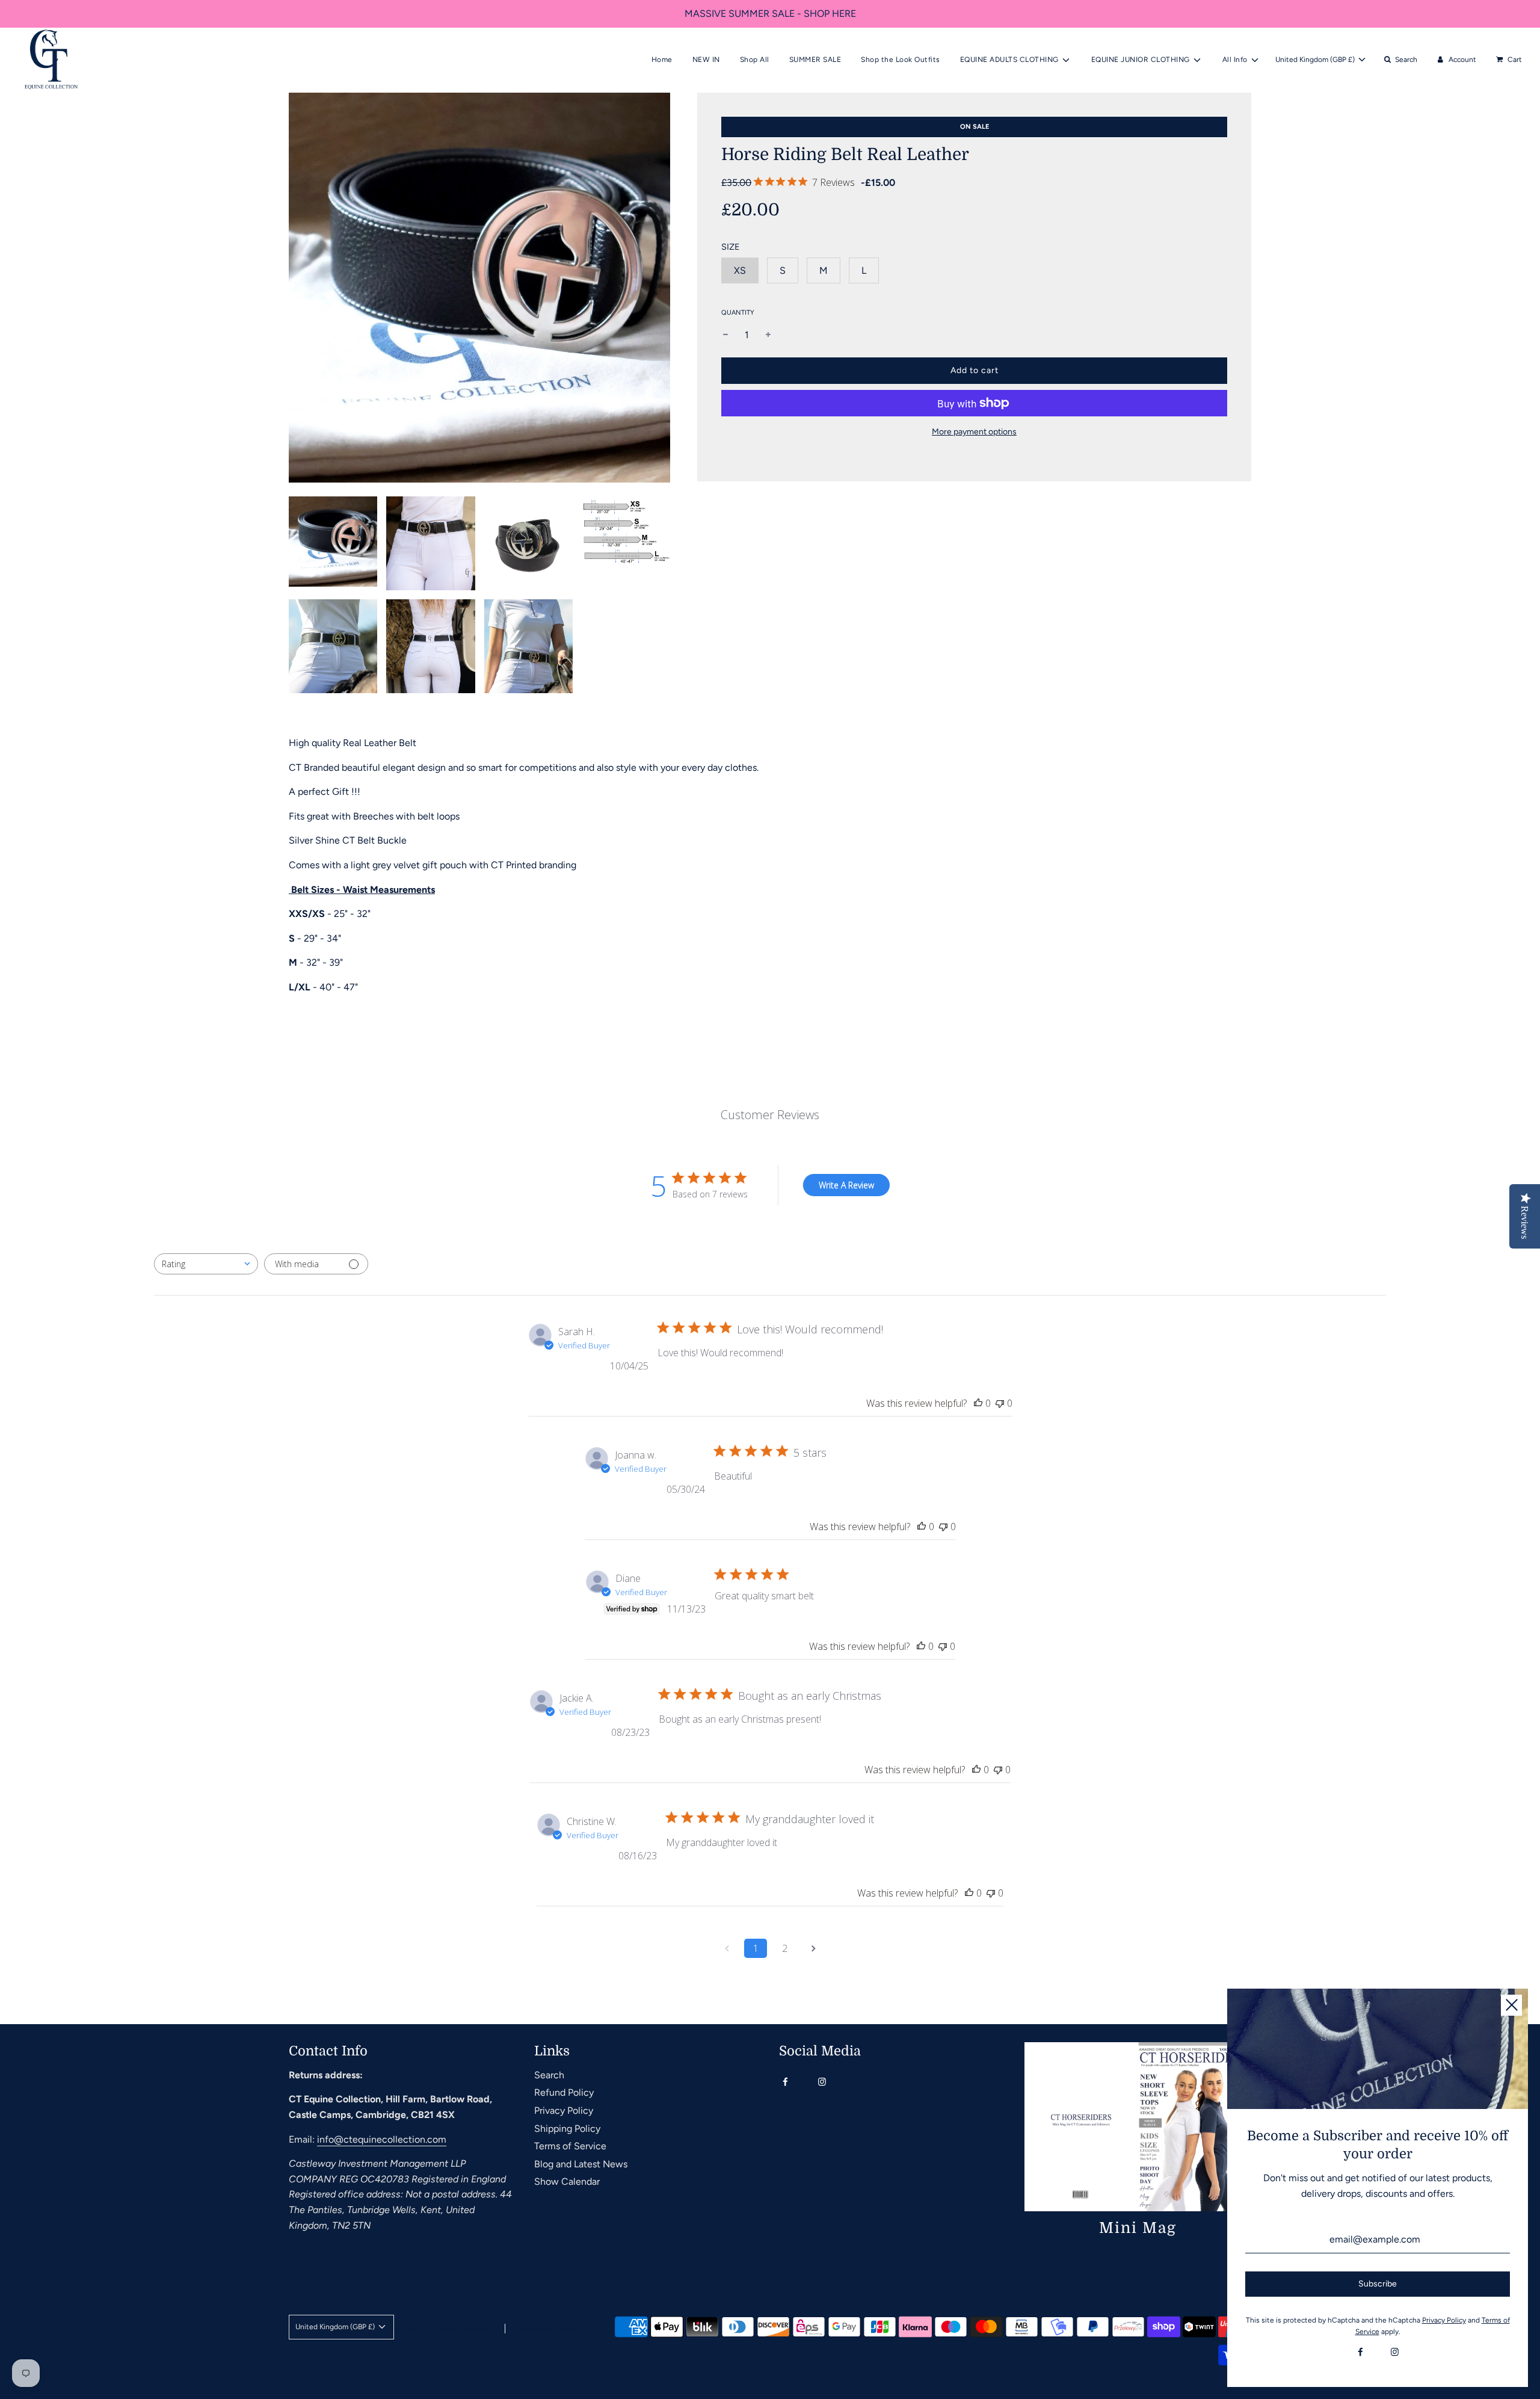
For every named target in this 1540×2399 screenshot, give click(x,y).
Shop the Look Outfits (901, 60)
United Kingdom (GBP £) (1316, 60)
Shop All (755, 60)
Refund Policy (564, 2092)
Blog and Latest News (581, 2164)
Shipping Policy (567, 2129)
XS (740, 270)
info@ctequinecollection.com (382, 2139)
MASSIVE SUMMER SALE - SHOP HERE (770, 14)
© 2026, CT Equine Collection (444, 2329)
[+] (768, 335)
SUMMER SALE (815, 60)
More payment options (974, 432)
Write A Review (846, 1185)
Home (662, 60)
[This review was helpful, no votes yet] (978, 1403)
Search (549, 2075)
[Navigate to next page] (813, 1948)
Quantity (738, 313)
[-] (725, 335)
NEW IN (706, 60)
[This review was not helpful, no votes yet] (1000, 1403)
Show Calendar (567, 2181)
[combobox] (206, 1264)
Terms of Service (570, 2146)
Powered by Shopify (547, 2329)
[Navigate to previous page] (727, 1948)
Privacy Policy (564, 2110)
